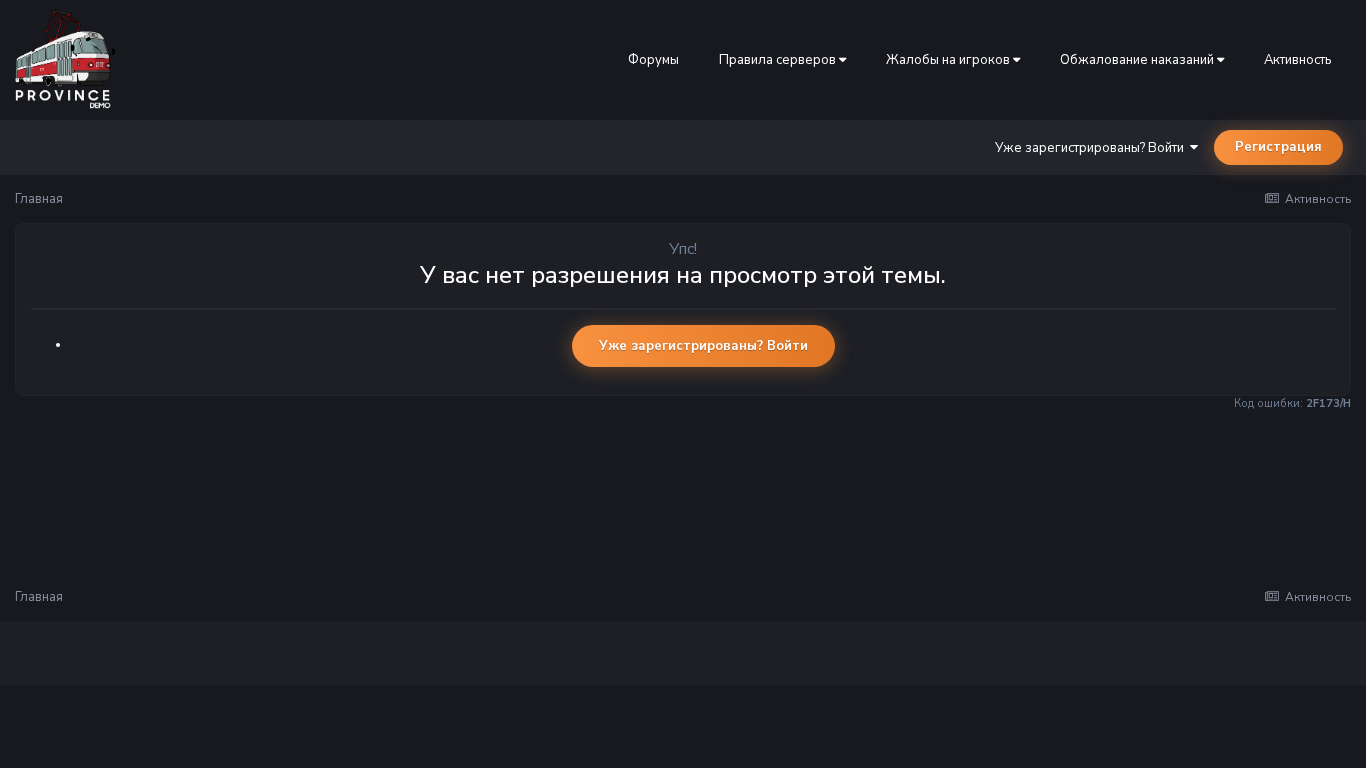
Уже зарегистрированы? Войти (1092, 148)
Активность (1297, 60)
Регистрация (1278, 147)
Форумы (653, 60)
